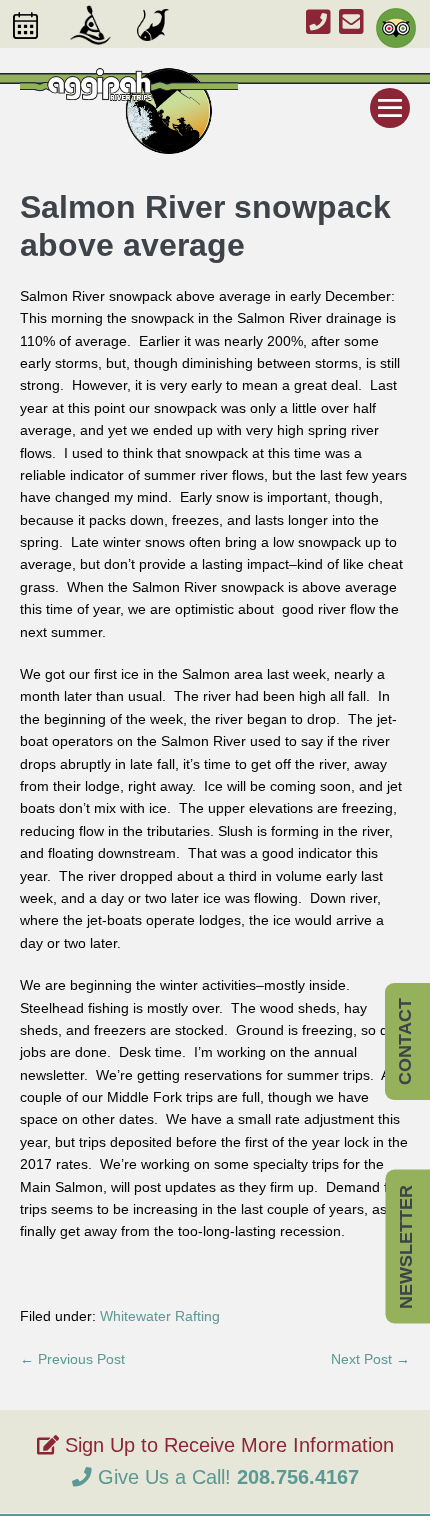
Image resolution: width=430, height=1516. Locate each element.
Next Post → (370, 1359)
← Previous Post (72, 1359)
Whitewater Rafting (160, 1316)
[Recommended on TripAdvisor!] (392, 19)
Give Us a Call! (225, 1477)
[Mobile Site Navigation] (390, 108)
